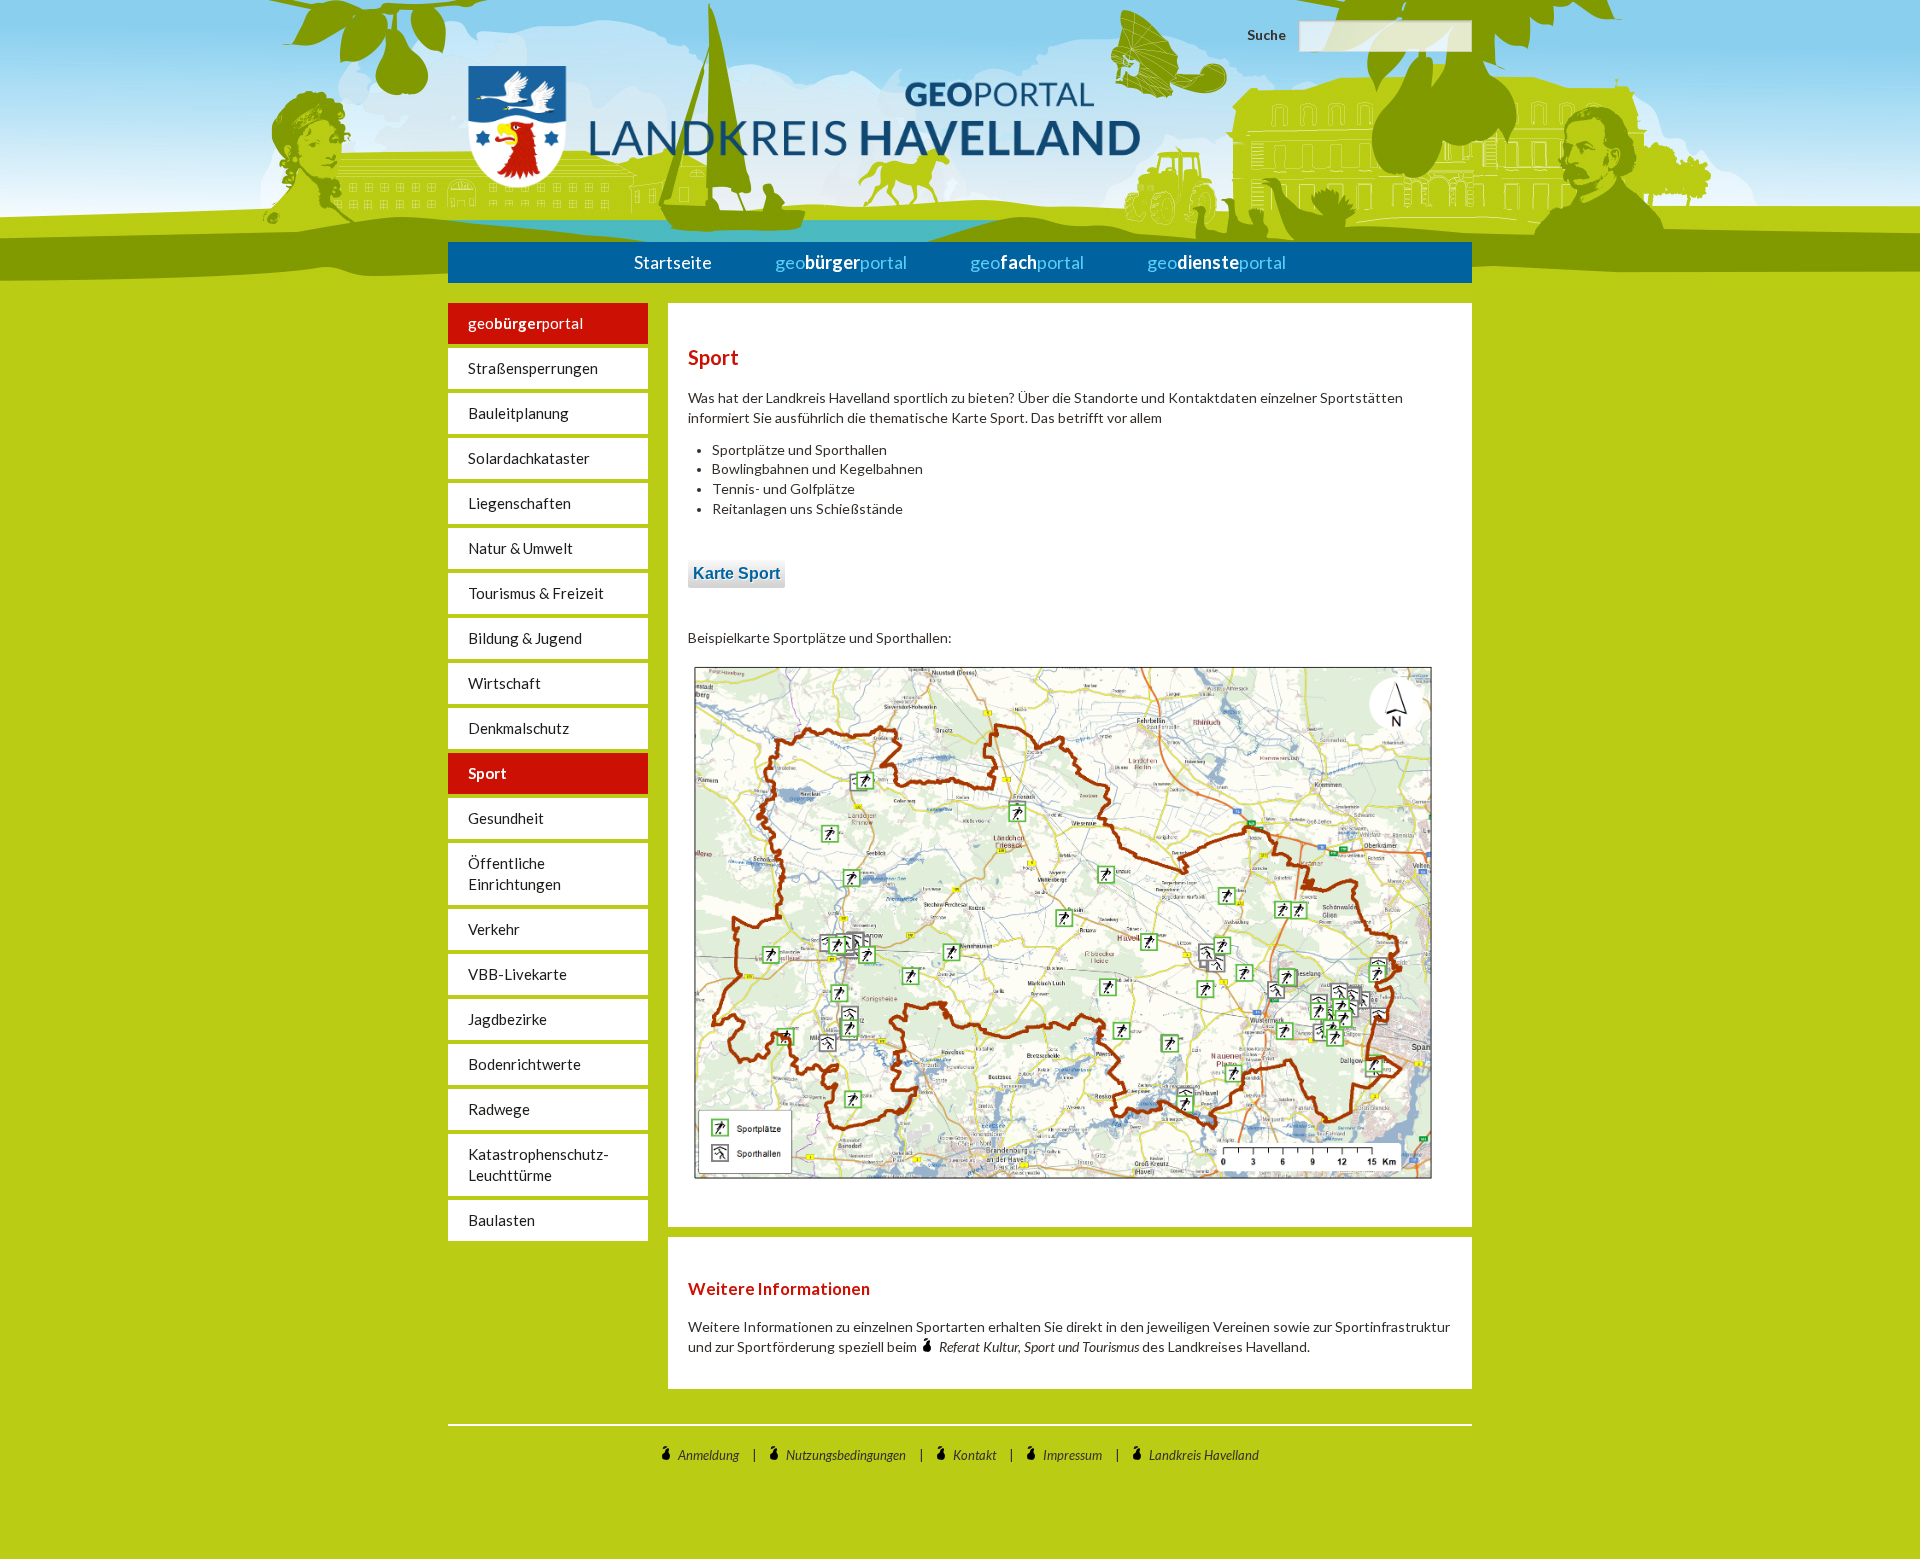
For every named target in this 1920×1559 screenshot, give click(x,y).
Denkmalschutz (518, 728)
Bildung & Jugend (525, 638)
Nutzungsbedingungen (846, 1455)
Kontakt (974, 1455)
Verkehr (494, 929)
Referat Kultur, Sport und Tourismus (1040, 1346)
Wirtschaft (504, 683)
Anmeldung (708, 1455)
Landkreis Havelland (1204, 1455)
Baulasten (501, 1220)
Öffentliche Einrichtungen (514, 873)
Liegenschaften (519, 503)
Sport (487, 773)
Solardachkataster (529, 458)
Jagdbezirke (507, 1019)
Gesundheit (506, 818)
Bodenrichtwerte (524, 1064)
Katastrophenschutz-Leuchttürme (538, 1164)
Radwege (499, 1109)
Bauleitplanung (518, 413)
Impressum (1072, 1455)
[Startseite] (804, 127)
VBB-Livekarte (517, 974)
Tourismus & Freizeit (536, 593)
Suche (1266, 34)
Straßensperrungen (533, 368)
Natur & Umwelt (520, 548)
